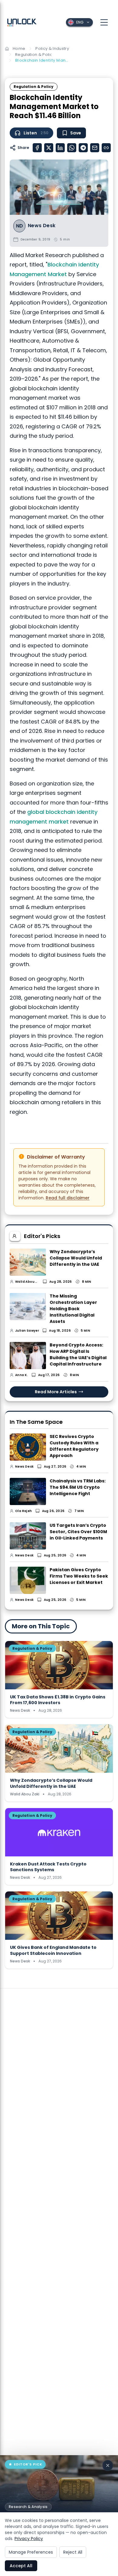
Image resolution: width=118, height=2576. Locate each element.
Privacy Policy (29, 2539)
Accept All (21, 2566)
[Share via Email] (95, 148)
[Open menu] (104, 22)
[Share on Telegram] (83, 148)
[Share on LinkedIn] (60, 148)
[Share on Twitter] (49, 148)
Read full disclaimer (68, 1198)
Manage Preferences (31, 2552)
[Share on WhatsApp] (72, 148)
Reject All (73, 2552)
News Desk (42, 226)
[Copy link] (106, 148)
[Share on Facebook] (37, 148)
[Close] (108, 2465)
